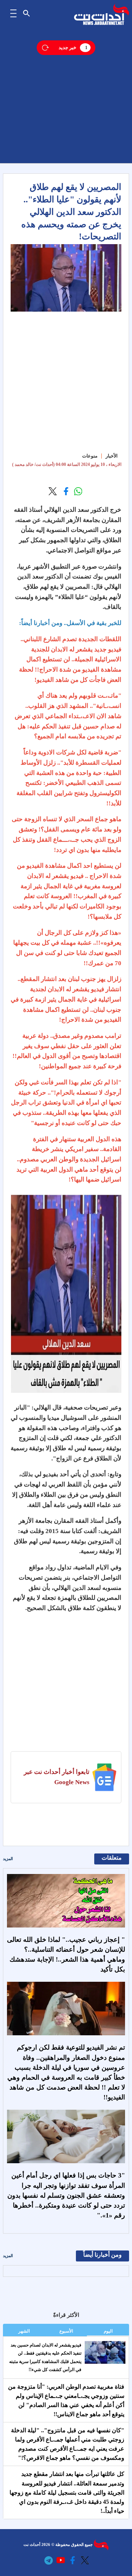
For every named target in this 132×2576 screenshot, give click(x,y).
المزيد (8, 1859)
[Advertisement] (66, 97)
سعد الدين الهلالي (67, 510)
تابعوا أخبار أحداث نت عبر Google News (57, 1777)
